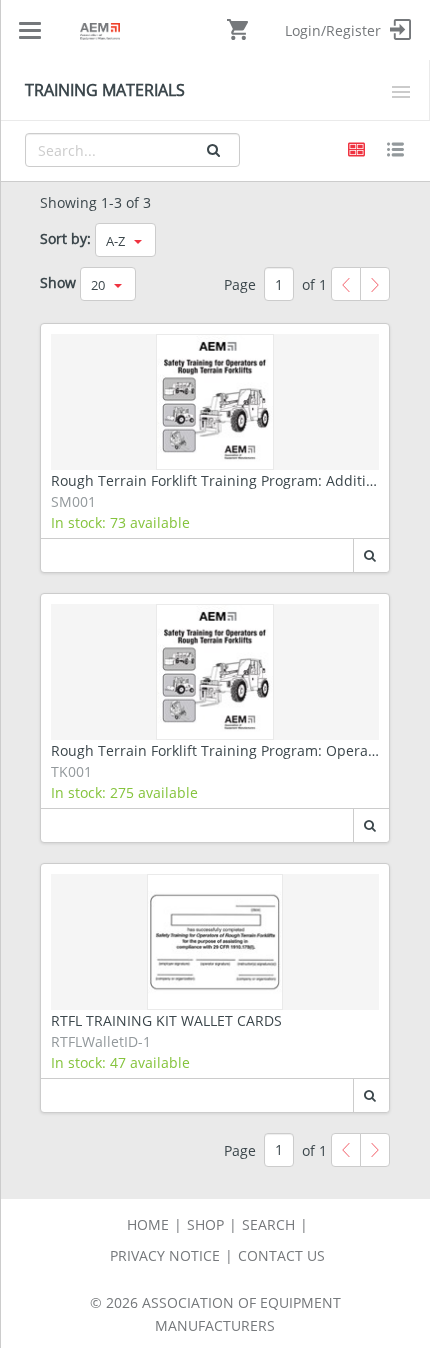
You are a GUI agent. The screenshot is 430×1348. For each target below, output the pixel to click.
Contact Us (281, 1255)
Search (268, 1224)
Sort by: (65, 238)
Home (148, 1224)
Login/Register (335, 30)
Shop (205, 1224)
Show (58, 282)
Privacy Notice (165, 1255)
